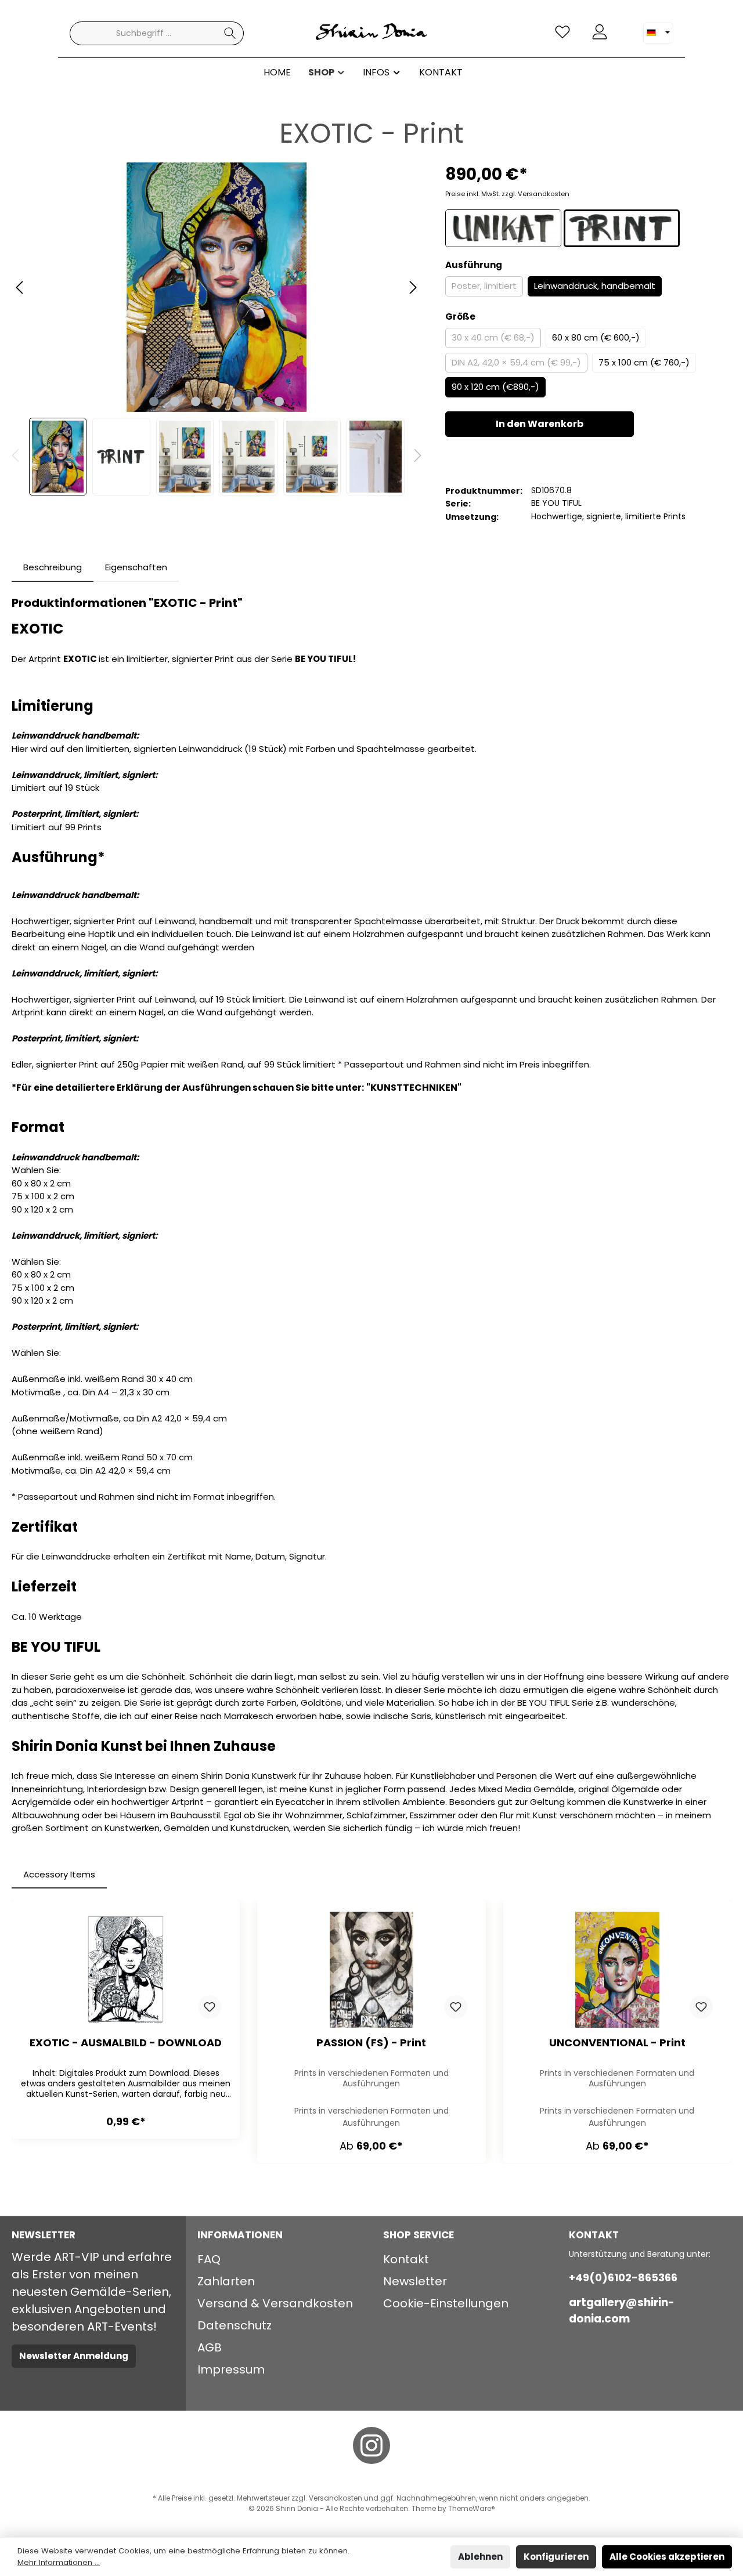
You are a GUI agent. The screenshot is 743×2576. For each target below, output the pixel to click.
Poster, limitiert (484, 286)
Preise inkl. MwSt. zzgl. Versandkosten (507, 194)
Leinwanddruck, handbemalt (595, 286)
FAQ (209, 2259)
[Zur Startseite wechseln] (371, 33)
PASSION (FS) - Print (371, 2043)
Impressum (231, 2369)
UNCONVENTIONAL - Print (617, 2043)
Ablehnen (480, 2557)
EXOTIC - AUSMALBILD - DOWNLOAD (126, 2043)
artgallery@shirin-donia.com (622, 2311)
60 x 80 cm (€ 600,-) (596, 337)
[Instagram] (371, 2445)
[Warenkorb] (625, 27)
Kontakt (406, 2259)
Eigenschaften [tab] (136, 567)
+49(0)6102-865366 (623, 2277)
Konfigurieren (556, 2557)
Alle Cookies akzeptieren (667, 2557)
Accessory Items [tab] (59, 1874)
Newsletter (415, 2281)
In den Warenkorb (540, 424)
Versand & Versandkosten (275, 2303)
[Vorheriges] (20, 287)
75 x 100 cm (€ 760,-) (644, 362)
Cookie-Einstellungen (446, 2303)
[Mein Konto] (600, 32)
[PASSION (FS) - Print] (371, 1970)
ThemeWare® (472, 2508)
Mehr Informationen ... (59, 2562)
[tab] (53, 568)
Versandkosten (336, 2498)
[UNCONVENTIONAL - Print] (617, 1970)
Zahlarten (226, 2281)
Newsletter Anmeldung (74, 2356)
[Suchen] (230, 33)
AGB (210, 2347)
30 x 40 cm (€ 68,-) (493, 337)
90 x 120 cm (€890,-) (495, 387)
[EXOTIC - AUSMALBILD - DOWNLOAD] (126, 1970)
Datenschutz (235, 2325)
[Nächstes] (413, 287)
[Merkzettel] (562, 32)
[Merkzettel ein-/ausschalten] (210, 2007)
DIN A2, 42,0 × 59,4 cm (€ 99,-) (516, 362)
